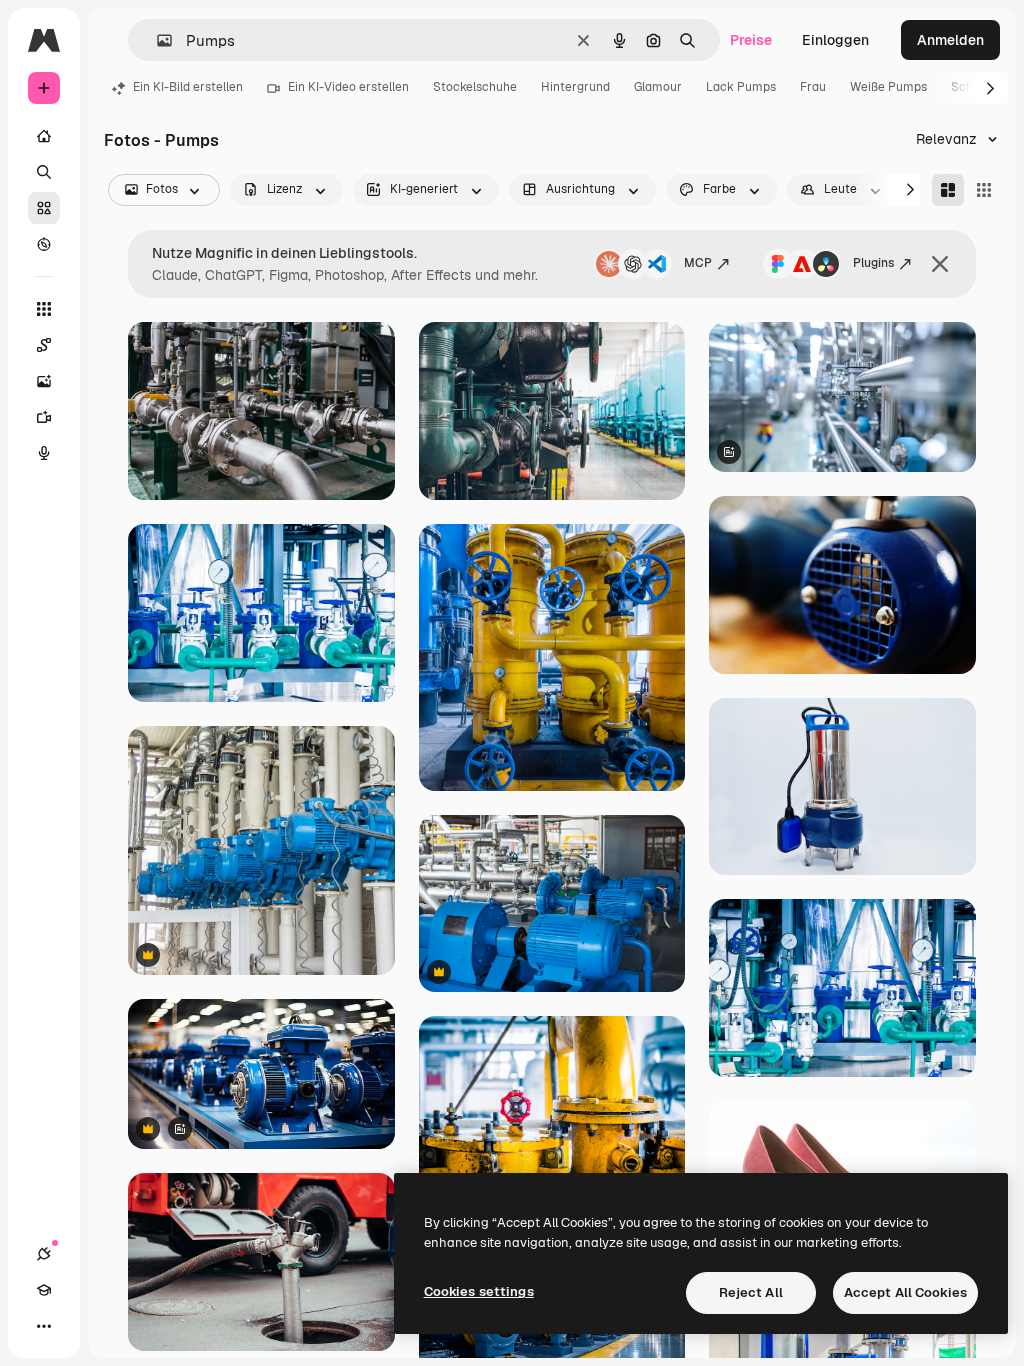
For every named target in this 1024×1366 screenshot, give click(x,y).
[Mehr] (44, 1326)
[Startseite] (44, 136)
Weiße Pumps (888, 87)
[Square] (984, 190)
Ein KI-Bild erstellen (188, 87)
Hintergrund (575, 87)
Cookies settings (479, 1291)
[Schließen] (940, 264)
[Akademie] (44, 1290)
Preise (751, 40)
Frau (813, 87)
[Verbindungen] (44, 1254)
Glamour (658, 87)
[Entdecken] (44, 244)
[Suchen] (44, 172)
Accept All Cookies (905, 1292)
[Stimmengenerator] (44, 453)
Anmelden (950, 40)
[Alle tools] (44, 309)
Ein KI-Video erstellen (348, 87)
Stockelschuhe (475, 87)
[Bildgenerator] (44, 381)
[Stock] (44, 208)
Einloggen (835, 40)
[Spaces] (44, 345)
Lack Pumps (741, 87)
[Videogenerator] (44, 417)
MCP (698, 263)
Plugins (873, 263)
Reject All (751, 1292)
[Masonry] (948, 190)
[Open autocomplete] (156, 40)
